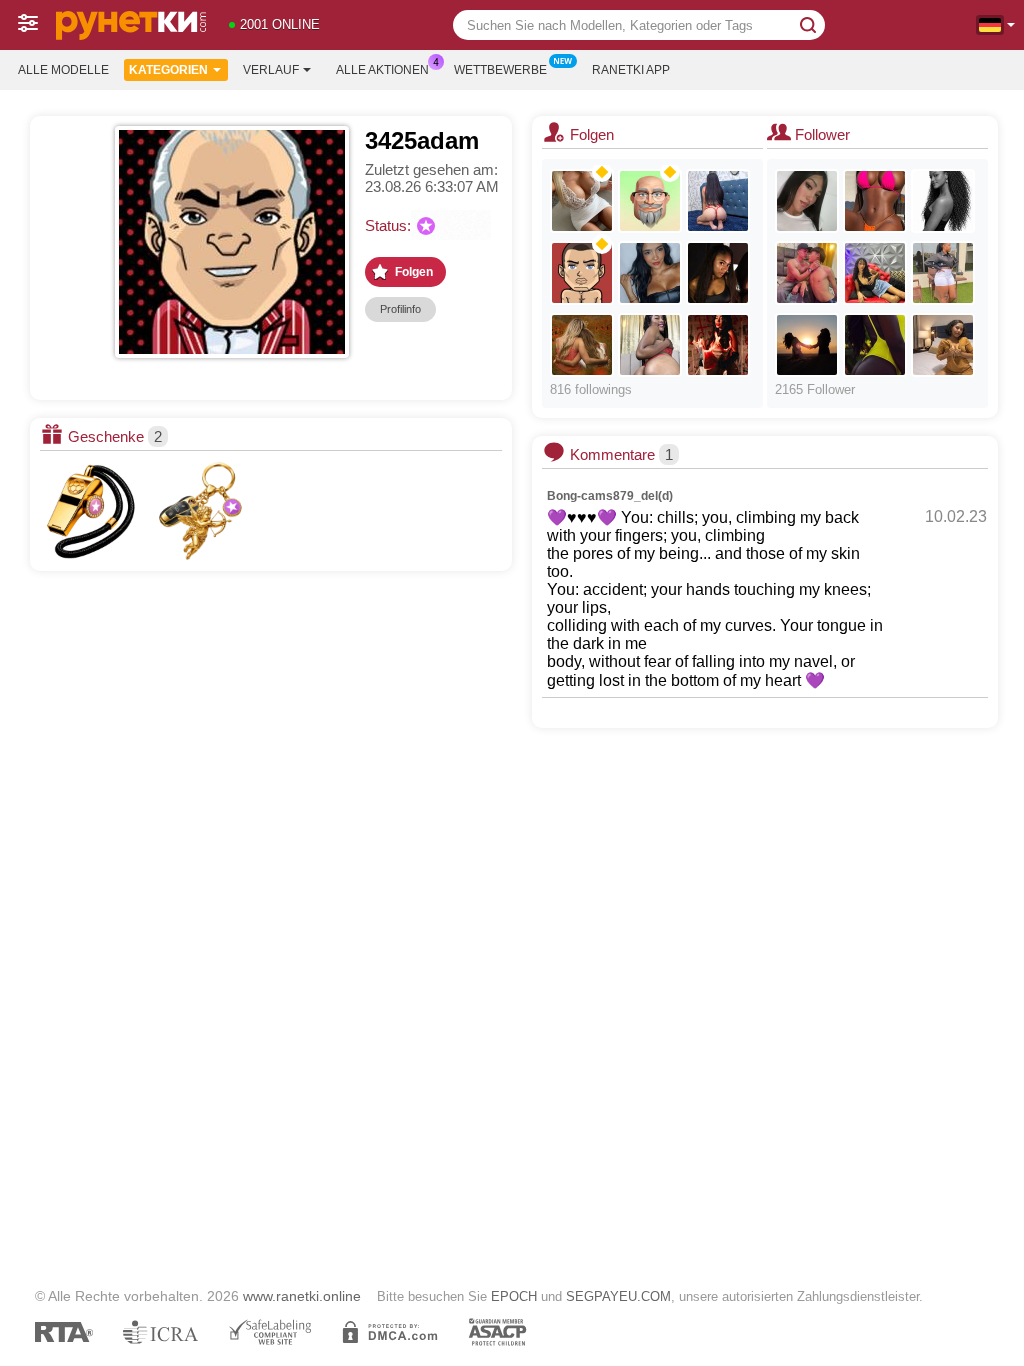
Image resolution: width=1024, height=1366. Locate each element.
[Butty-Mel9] (943, 273)
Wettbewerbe (500, 70)
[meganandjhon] (718, 201)
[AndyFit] (582, 201)
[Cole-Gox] (718, 273)
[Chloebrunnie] (943, 201)
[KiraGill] (582, 345)
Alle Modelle (63, 70)
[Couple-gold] (807, 345)
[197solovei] (650, 201)
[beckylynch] (875, 273)
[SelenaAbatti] (718, 345)
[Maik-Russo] (807, 273)
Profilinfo (400, 309)
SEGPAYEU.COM (618, 1296)
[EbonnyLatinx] (650, 345)
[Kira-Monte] (807, 201)
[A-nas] (582, 273)
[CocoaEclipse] (875, 345)
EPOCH (514, 1296)
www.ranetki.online (302, 1296)
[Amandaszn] (875, 201)
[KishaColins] (650, 273)
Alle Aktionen (382, 70)
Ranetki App (631, 70)
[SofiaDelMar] (943, 345)
